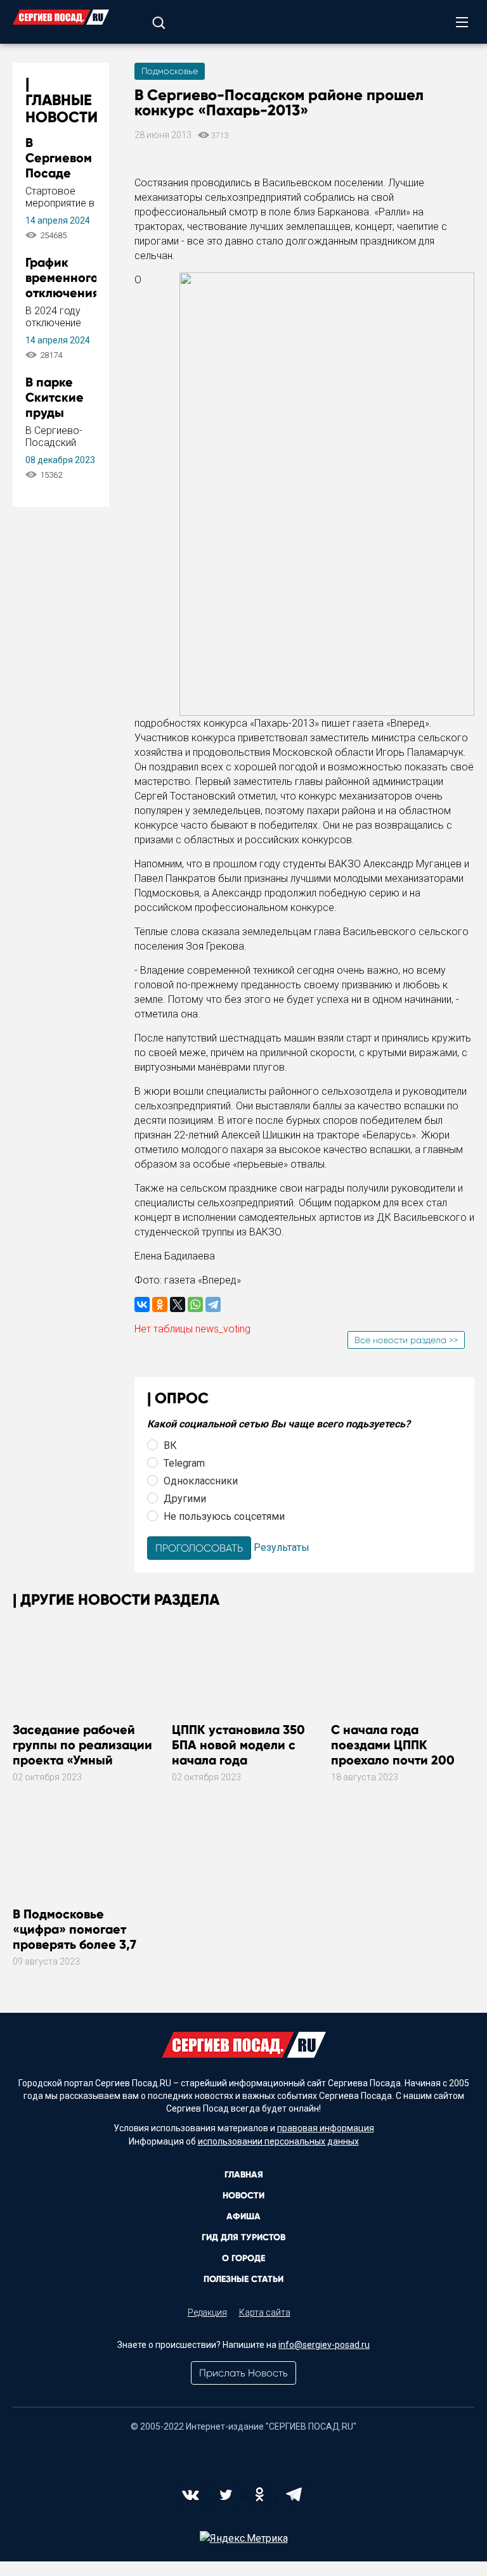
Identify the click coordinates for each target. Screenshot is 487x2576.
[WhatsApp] (195, 1304)
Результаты (282, 1547)
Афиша (243, 2216)
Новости (243, 2196)
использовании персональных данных (278, 2141)
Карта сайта (265, 2312)
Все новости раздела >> (406, 1340)
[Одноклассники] (160, 1304)
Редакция (207, 2312)
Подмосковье (170, 71)
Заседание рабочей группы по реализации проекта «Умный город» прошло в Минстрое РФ (82, 1760)
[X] (178, 1304)
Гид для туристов (243, 2237)
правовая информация (326, 2128)
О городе (243, 2258)
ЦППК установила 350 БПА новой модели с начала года (238, 1745)
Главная (244, 2175)
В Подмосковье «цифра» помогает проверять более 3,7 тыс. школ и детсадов (78, 1937)
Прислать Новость (243, 2373)
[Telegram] (213, 1304)
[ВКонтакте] (142, 1304)
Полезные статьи (243, 2279)
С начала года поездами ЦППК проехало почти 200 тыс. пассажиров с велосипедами (393, 1760)
